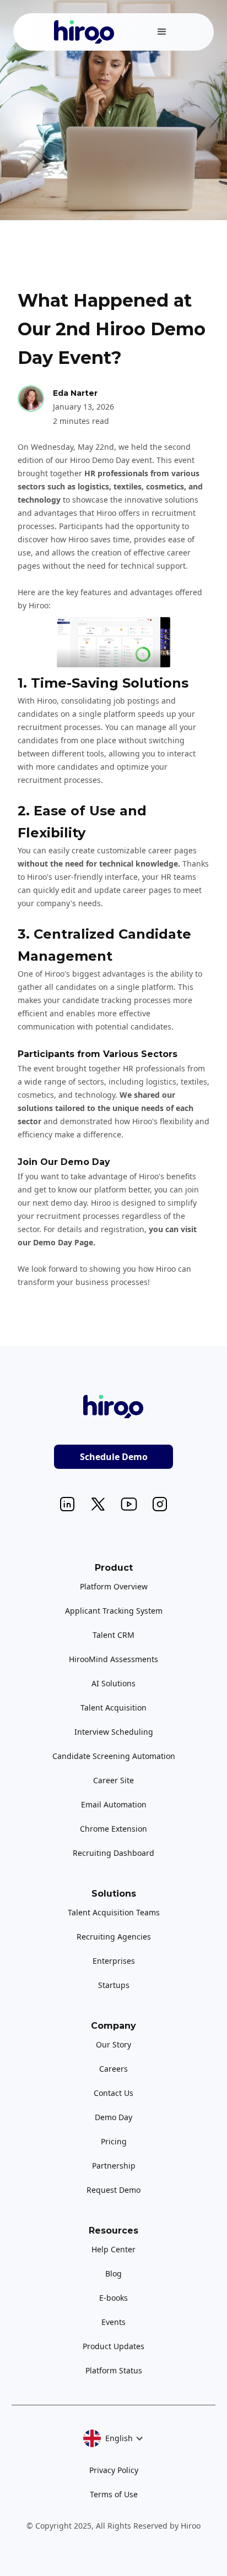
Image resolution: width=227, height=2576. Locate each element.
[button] (162, 32)
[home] (82, 32)
